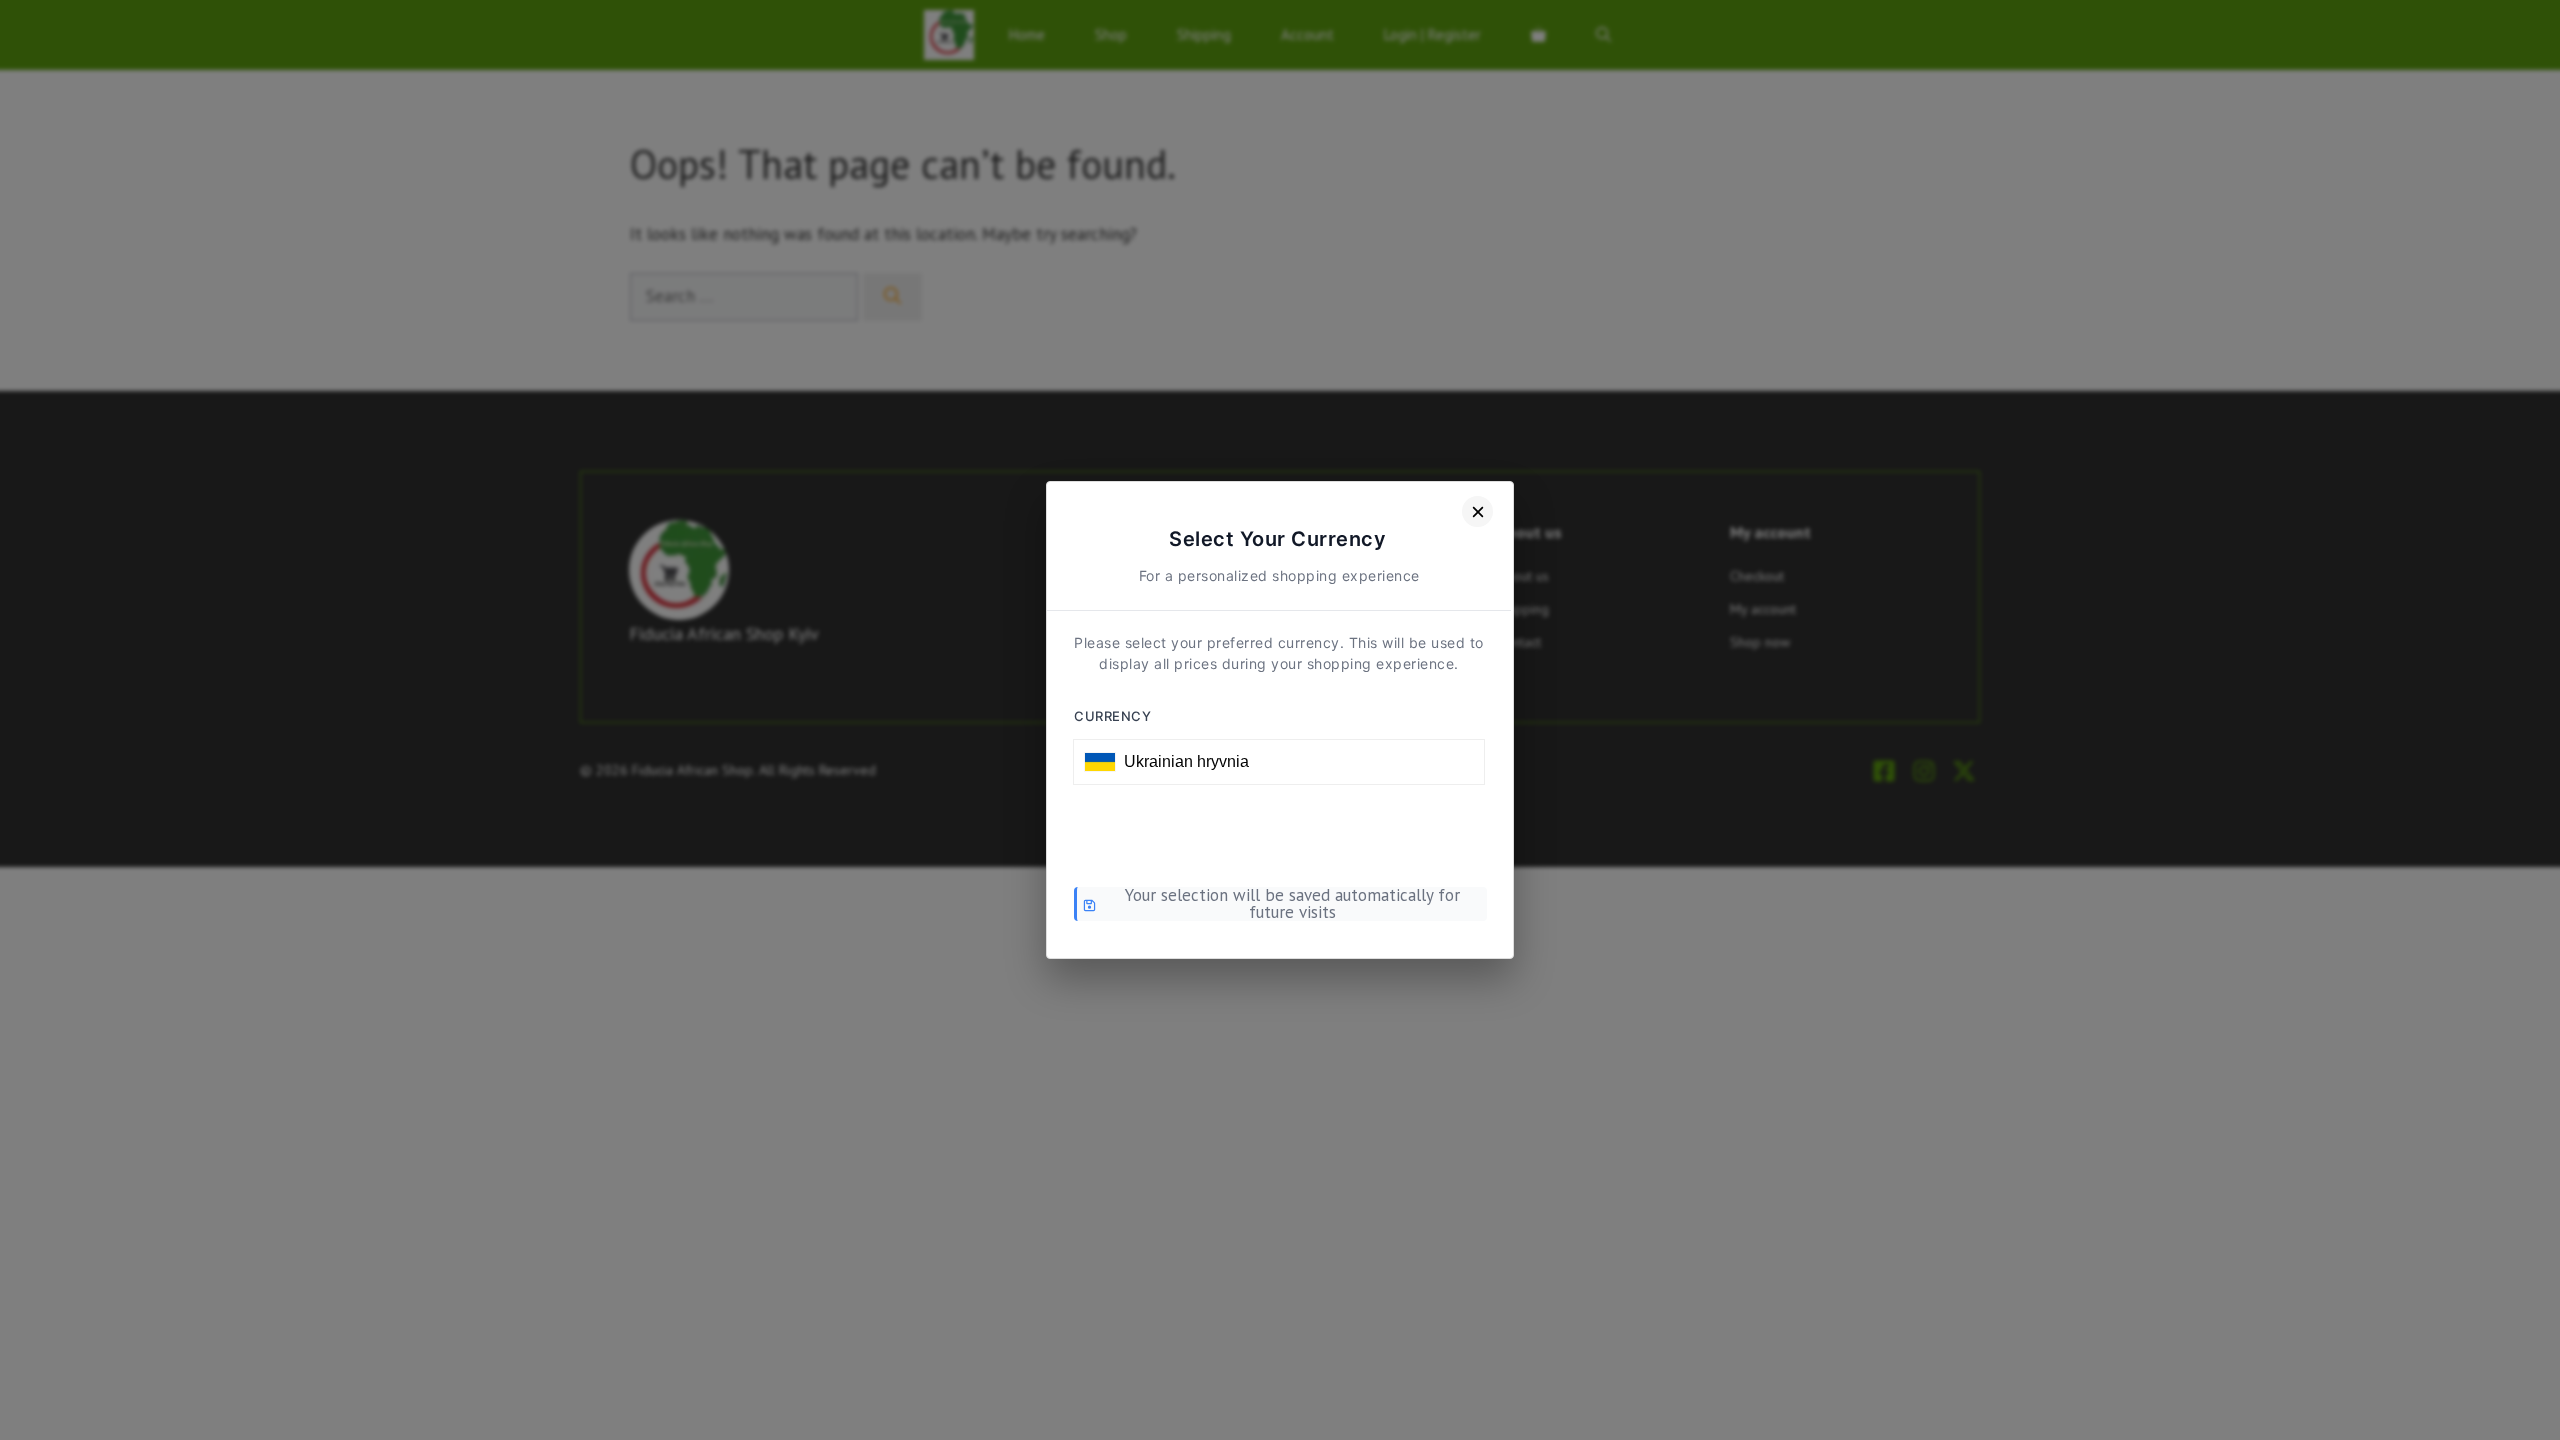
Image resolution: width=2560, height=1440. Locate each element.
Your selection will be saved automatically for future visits (1292, 904)
